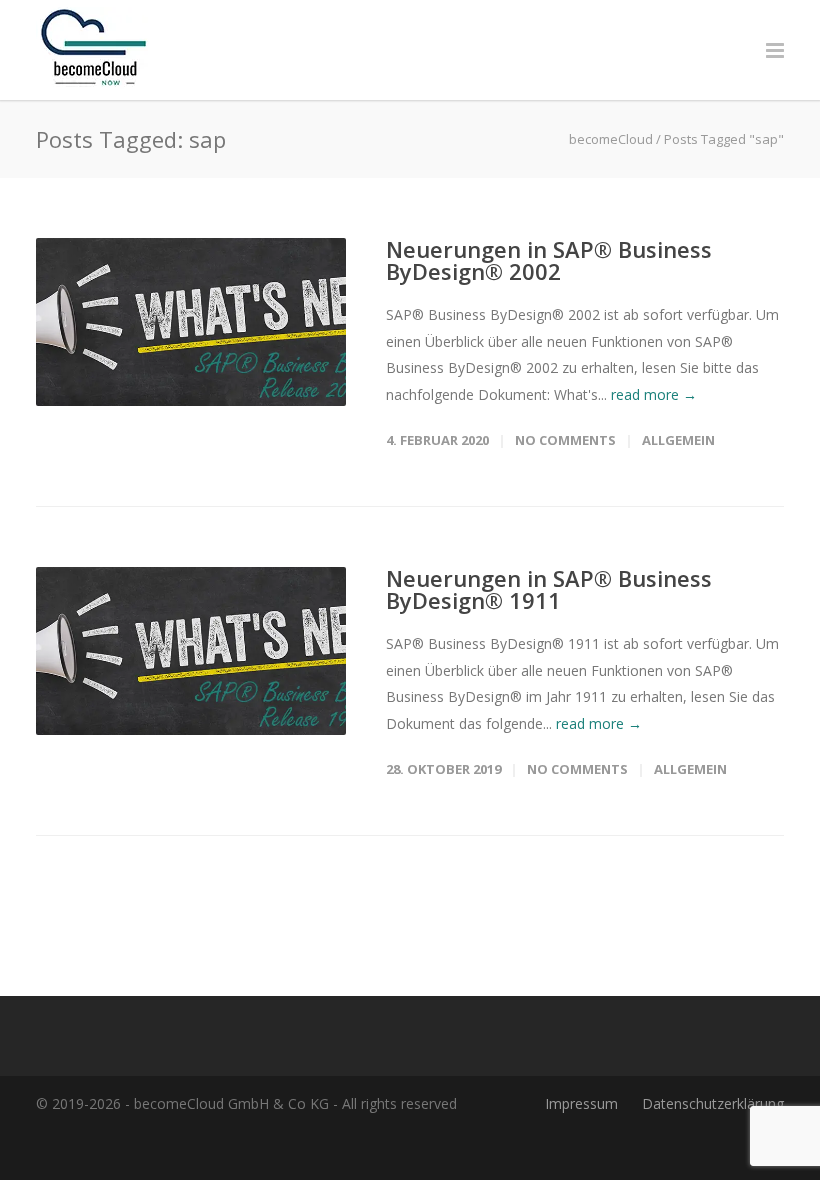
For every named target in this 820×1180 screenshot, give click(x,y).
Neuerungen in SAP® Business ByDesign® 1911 (549, 589)
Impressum (581, 1103)
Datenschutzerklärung (713, 1103)
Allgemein (678, 440)
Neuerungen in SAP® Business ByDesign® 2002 (549, 260)
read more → (654, 394)
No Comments (565, 440)
